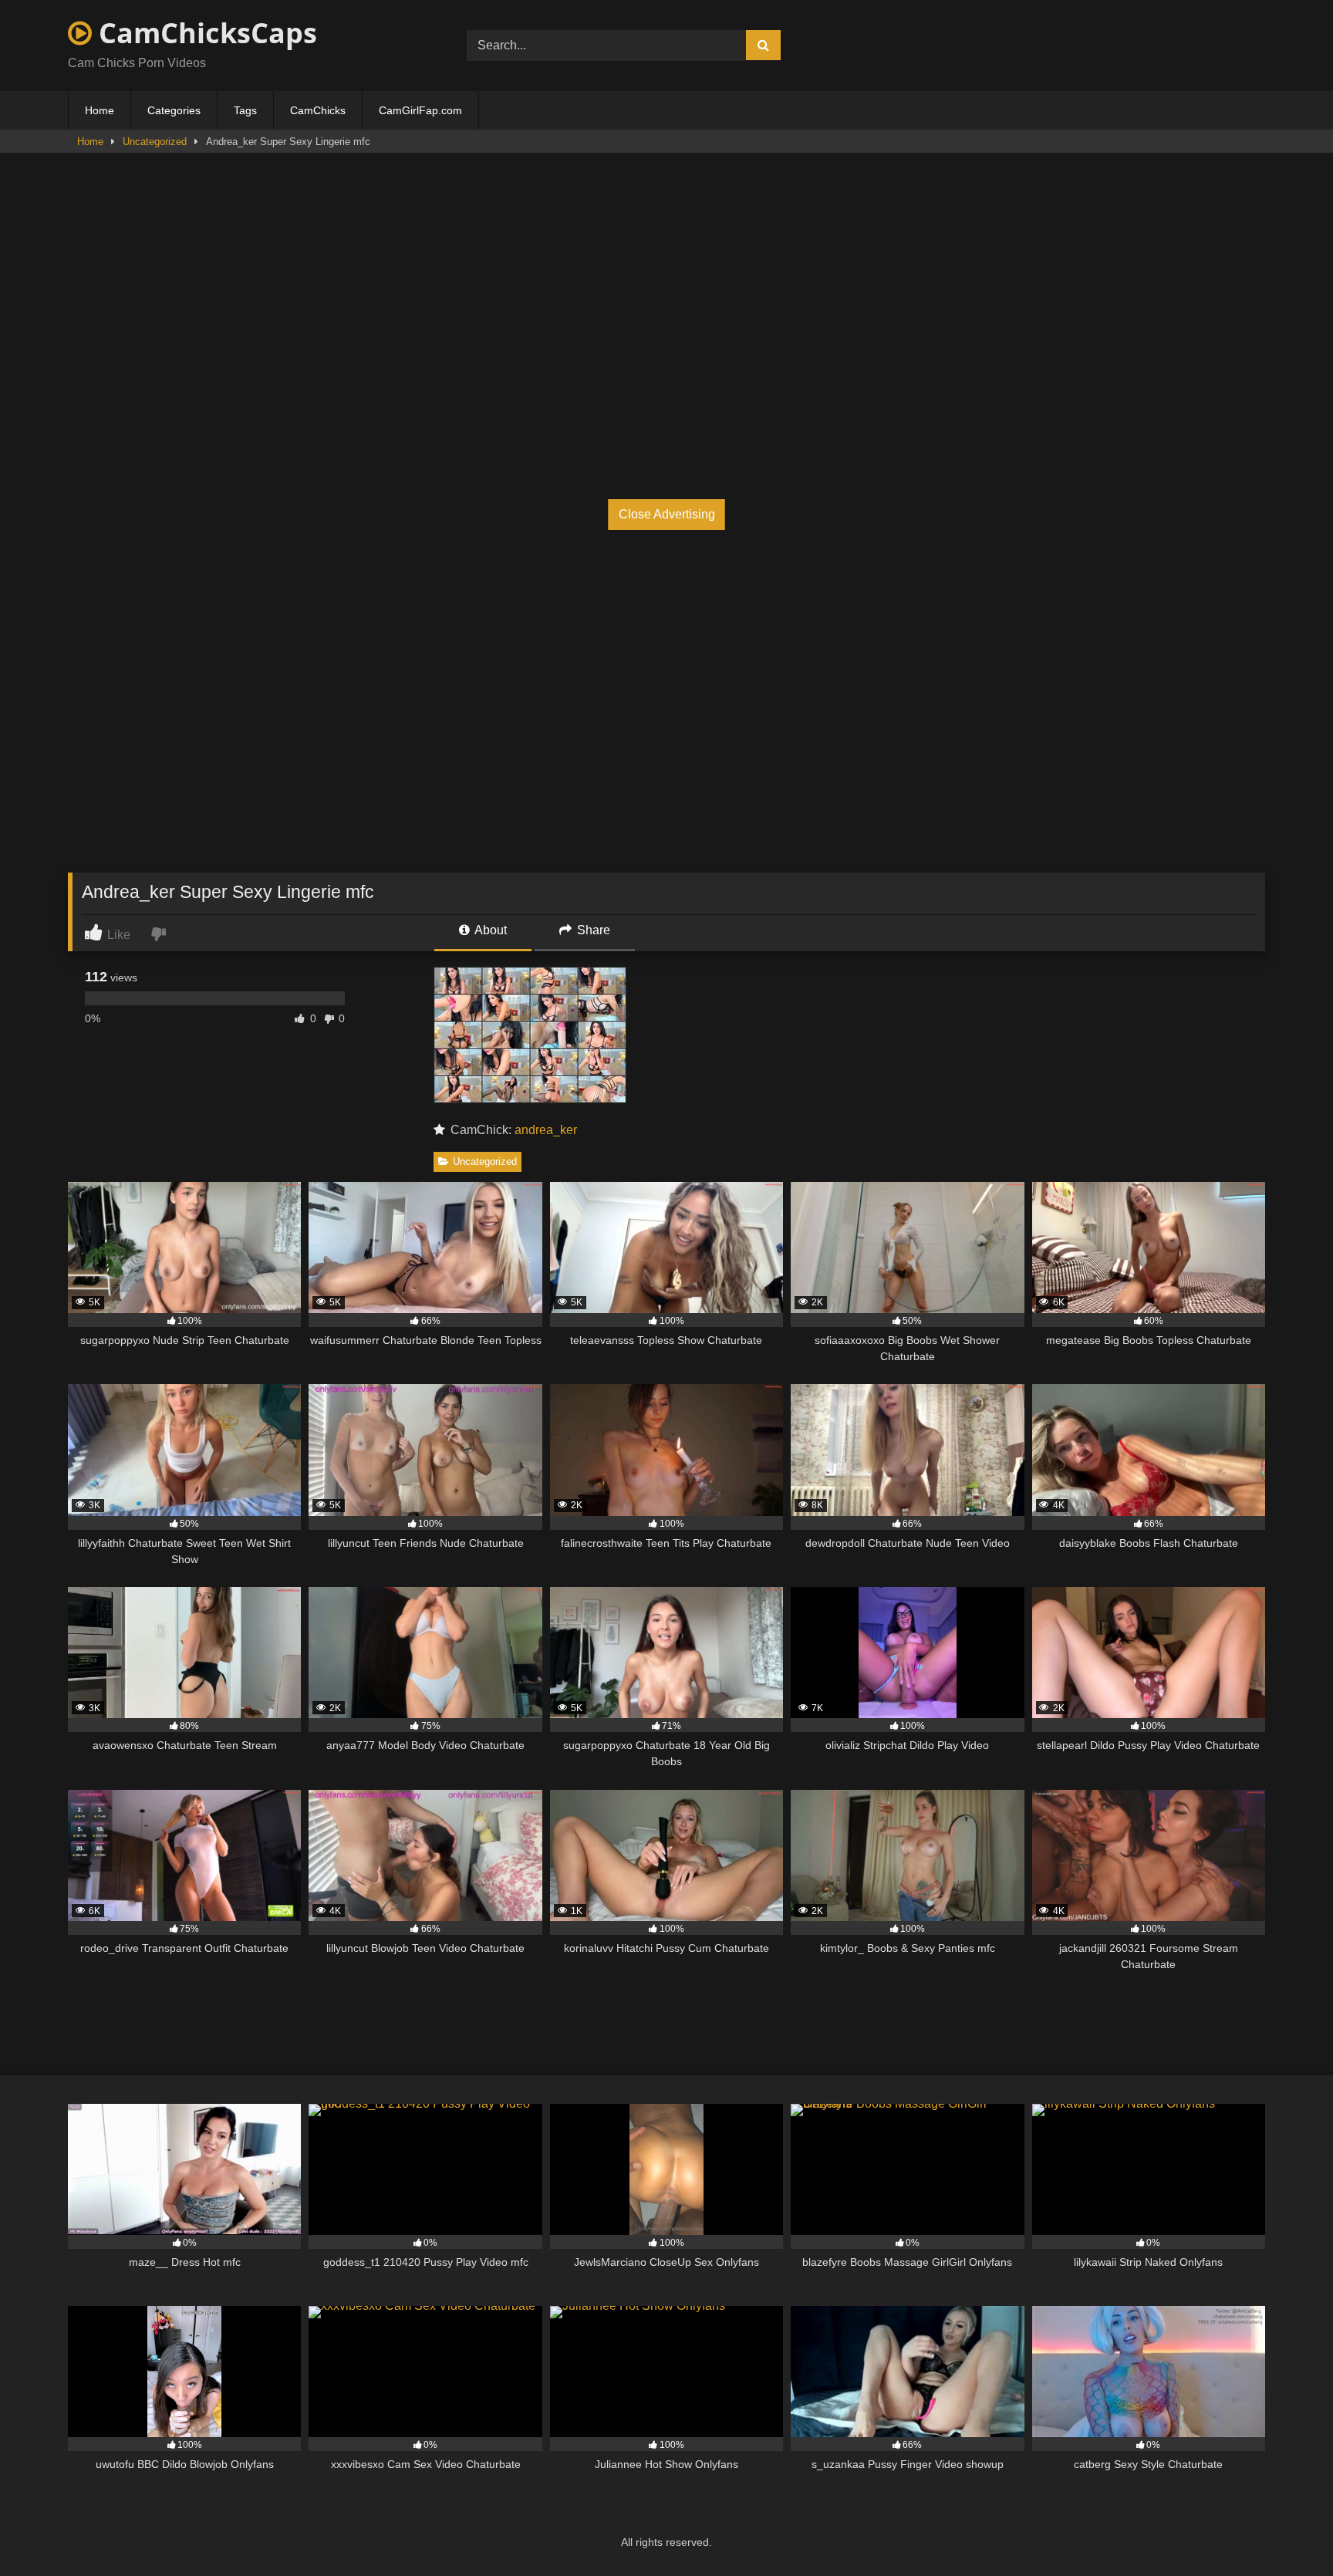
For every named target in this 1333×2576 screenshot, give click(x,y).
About (489, 930)
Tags (245, 110)
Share (592, 930)
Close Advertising (667, 514)
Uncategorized (155, 142)
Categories (174, 110)
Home (100, 110)
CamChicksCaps (204, 33)
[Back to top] (1285, 2530)
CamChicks (318, 110)
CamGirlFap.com (420, 110)
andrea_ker (546, 1130)
